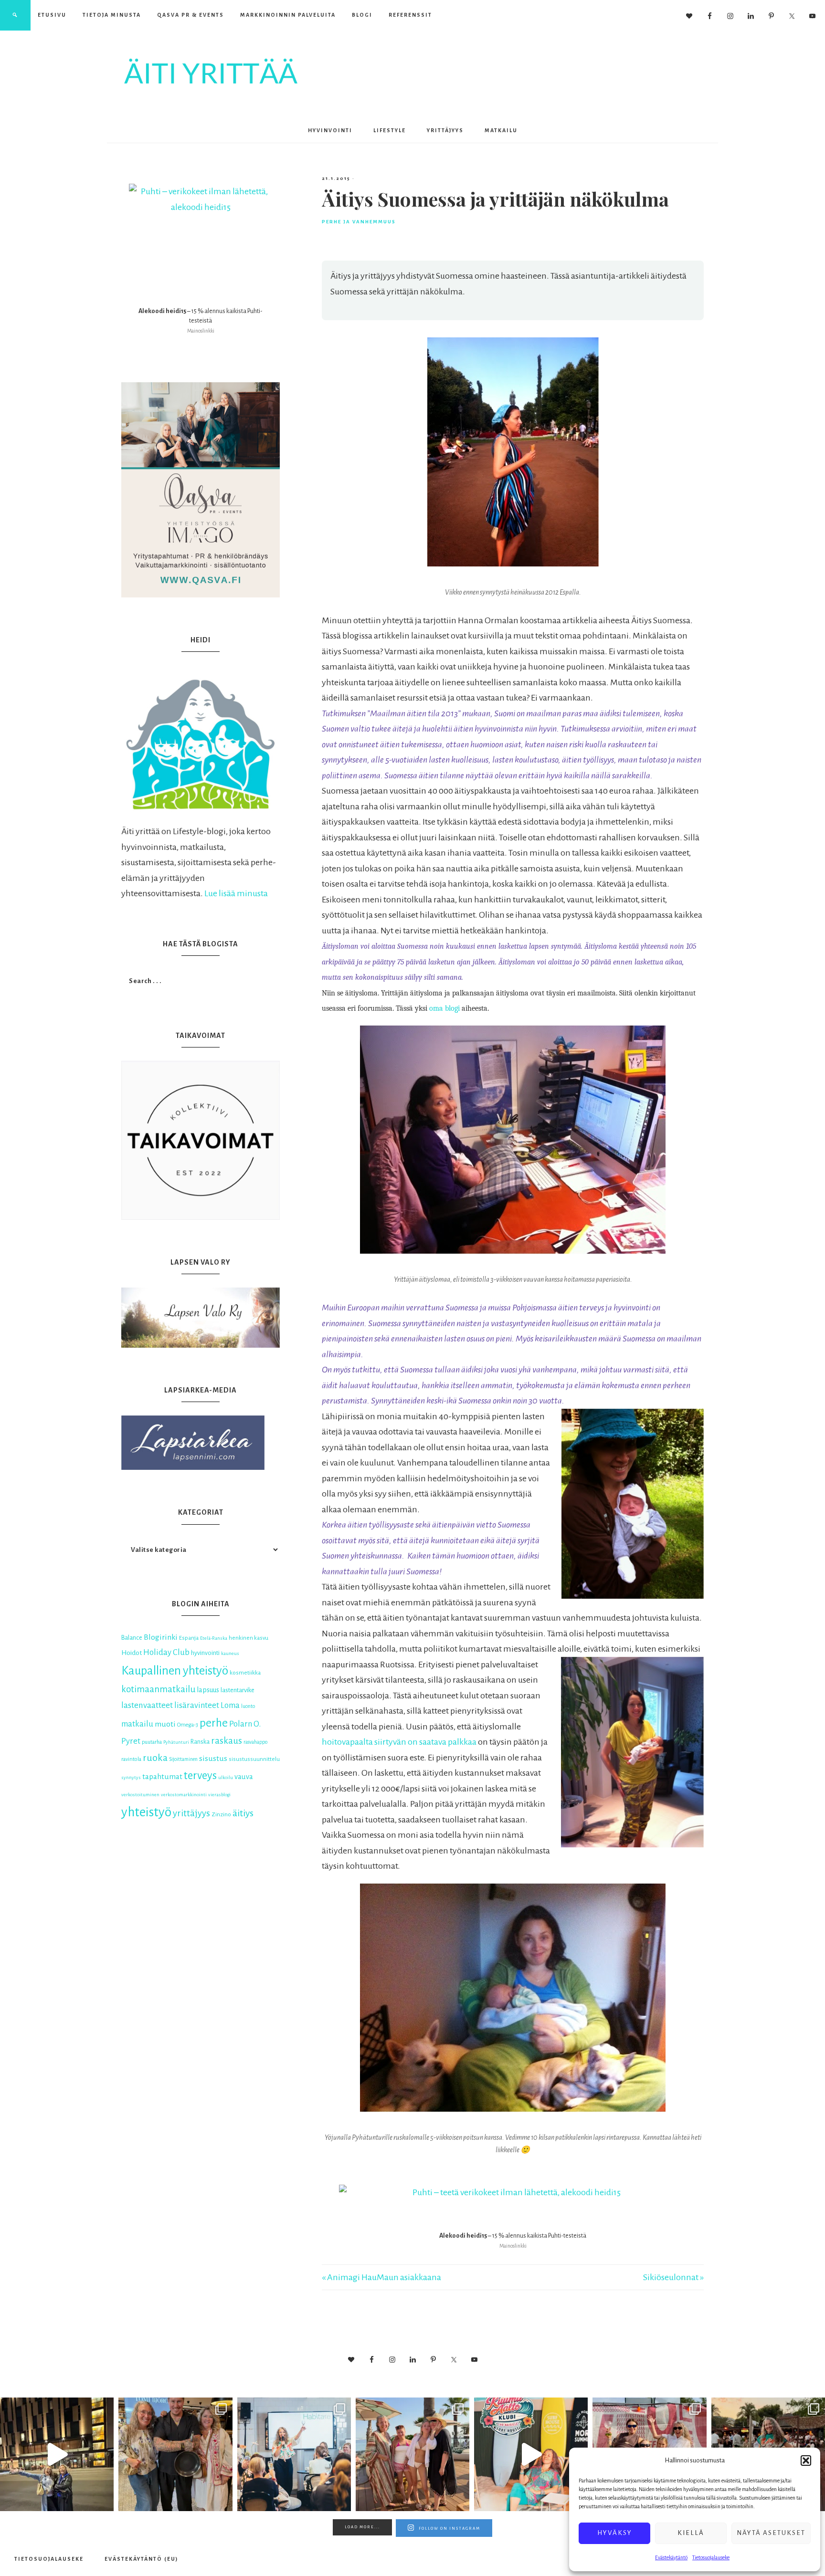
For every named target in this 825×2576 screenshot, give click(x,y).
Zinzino (221, 1814)
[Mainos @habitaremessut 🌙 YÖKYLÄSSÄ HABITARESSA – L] (294, 2454)
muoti (165, 1724)
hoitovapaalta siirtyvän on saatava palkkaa (399, 1742)
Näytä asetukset (771, 2533)
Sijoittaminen (183, 1759)
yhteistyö (146, 1812)
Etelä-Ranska (214, 1638)
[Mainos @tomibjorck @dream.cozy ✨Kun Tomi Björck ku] (175, 2454)
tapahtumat (162, 1777)
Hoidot (132, 1653)
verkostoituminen (140, 1795)
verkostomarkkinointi (184, 1795)
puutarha (152, 1742)
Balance (132, 1638)
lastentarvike (238, 1690)
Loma (230, 1705)
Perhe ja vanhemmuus (359, 222)
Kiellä (691, 2533)
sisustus (213, 1759)
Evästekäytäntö (671, 2557)
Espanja (189, 1638)
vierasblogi (219, 1795)
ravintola (131, 1759)
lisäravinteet (197, 1705)
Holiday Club (166, 1652)
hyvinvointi (205, 1653)
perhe (214, 1723)
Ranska (200, 1742)
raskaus (227, 1741)
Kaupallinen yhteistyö (175, 1670)
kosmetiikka (245, 1673)
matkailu (137, 1724)
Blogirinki (161, 1637)
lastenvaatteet (147, 1705)
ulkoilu (226, 1777)
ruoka (155, 1758)
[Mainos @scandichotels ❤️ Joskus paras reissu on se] (57, 2454)
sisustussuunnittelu (254, 1759)
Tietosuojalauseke (711, 2557)
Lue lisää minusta (236, 893)
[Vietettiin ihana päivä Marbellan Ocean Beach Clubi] (412, 2454)
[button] (806, 2461)
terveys (200, 1775)
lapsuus (208, 1690)
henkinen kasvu (249, 1638)
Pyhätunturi (176, 1742)
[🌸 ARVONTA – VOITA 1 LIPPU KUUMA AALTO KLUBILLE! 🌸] (531, 2454)
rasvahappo (255, 1742)
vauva (244, 1777)
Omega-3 (188, 1725)
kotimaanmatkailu (158, 1689)
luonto (248, 1706)
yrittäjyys (191, 1813)
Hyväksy (615, 2533)
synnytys (131, 1777)
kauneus (230, 1653)
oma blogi (444, 1008)
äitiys (243, 1813)
